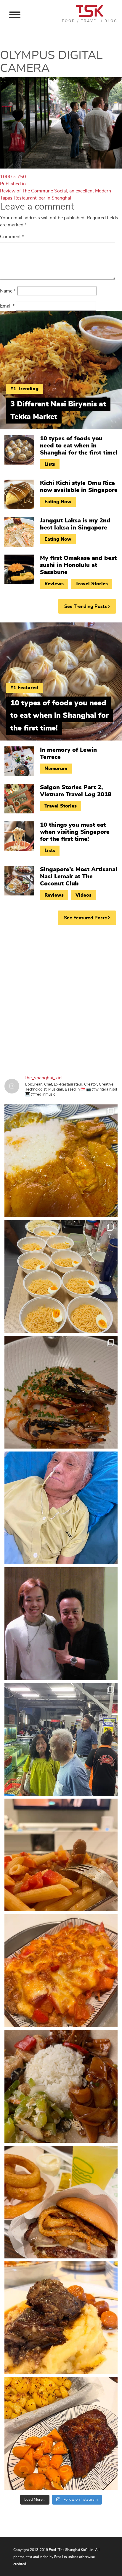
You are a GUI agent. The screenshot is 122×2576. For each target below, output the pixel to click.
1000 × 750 (13, 177)
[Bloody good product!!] (61, 2202)
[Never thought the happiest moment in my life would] (61, 1508)
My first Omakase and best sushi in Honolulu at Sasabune (78, 565)
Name (8, 291)
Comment (12, 237)
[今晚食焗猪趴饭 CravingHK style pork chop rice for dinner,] (61, 1971)
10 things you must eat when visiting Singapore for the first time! (75, 832)
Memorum (56, 769)
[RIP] (61, 1624)
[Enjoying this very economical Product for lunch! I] (61, 2086)
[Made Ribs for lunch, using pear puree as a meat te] (61, 2433)
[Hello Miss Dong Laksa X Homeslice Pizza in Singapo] (61, 1276)
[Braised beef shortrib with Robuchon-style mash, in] (61, 2318)
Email (7, 306)
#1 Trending (24, 389)
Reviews (54, 584)
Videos (84, 895)
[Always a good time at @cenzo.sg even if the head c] (61, 1392)
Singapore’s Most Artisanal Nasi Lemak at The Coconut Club (79, 877)
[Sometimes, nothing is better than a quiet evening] (61, 1855)
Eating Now (58, 502)
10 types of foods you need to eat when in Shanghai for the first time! (79, 446)
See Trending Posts (86, 607)
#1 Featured (24, 688)
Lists (50, 464)
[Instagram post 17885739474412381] (61, 1739)
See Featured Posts (86, 918)
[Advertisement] (61, 995)
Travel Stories (92, 584)
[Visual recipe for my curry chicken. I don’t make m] (61, 1161)
